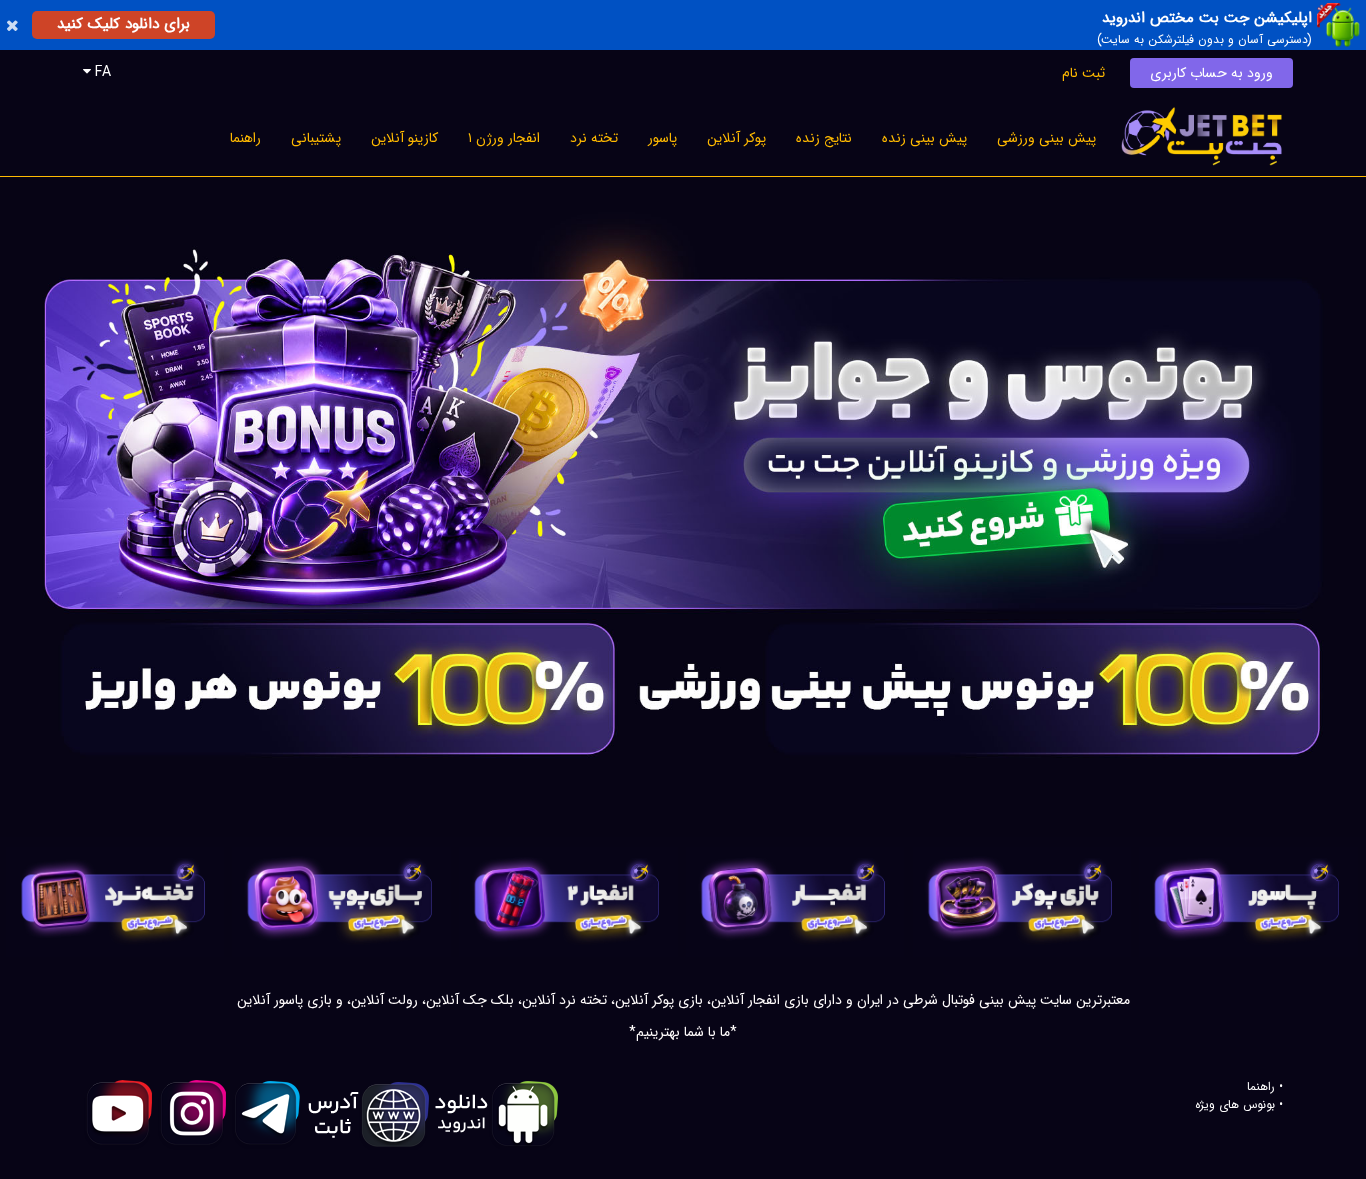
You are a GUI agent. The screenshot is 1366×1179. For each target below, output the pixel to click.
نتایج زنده (824, 138)
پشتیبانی (316, 138)
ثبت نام (1083, 73)
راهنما (245, 138)
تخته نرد (594, 138)
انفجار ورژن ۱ (504, 138)
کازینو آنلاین (404, 138)
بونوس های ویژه (1235, 1105)
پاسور (662, 138)
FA (101, 72)
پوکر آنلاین (736, 138)
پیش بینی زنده (924, 138)
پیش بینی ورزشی (1046, 138)
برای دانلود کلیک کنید (123, 24)
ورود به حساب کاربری (1211, 73)
